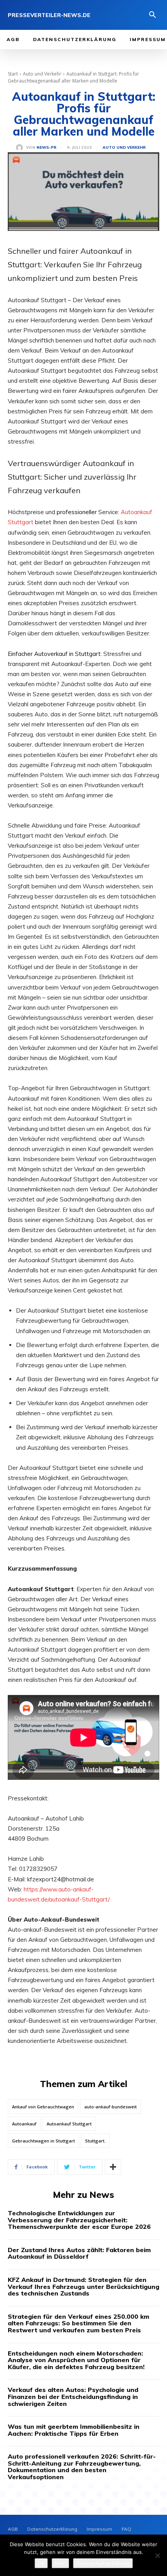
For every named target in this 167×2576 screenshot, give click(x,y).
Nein (60, 2563)
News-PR (46, 148)
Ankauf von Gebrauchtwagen (43, 2107)
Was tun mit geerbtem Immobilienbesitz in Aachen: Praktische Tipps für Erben (74, 2430)
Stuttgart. (95, 2141)
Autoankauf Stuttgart (69, 2124)
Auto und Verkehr (42, 74)
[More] (113, 2167)
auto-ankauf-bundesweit (110, 2107)
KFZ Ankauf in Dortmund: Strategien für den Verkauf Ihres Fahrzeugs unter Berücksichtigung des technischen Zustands (83, 2286)
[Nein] (157, 2555)
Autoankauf (24, 2124)
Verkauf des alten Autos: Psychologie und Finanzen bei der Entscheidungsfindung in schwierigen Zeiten (73, 2396)
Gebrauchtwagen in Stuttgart (43, 2141)
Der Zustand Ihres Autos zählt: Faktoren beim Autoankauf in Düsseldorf (79, 2253)
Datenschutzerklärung (103, 2563)
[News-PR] (21, 148)
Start (13, 74)
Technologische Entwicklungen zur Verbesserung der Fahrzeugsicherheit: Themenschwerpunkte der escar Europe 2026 (79, 2220)
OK (41, 2563)
